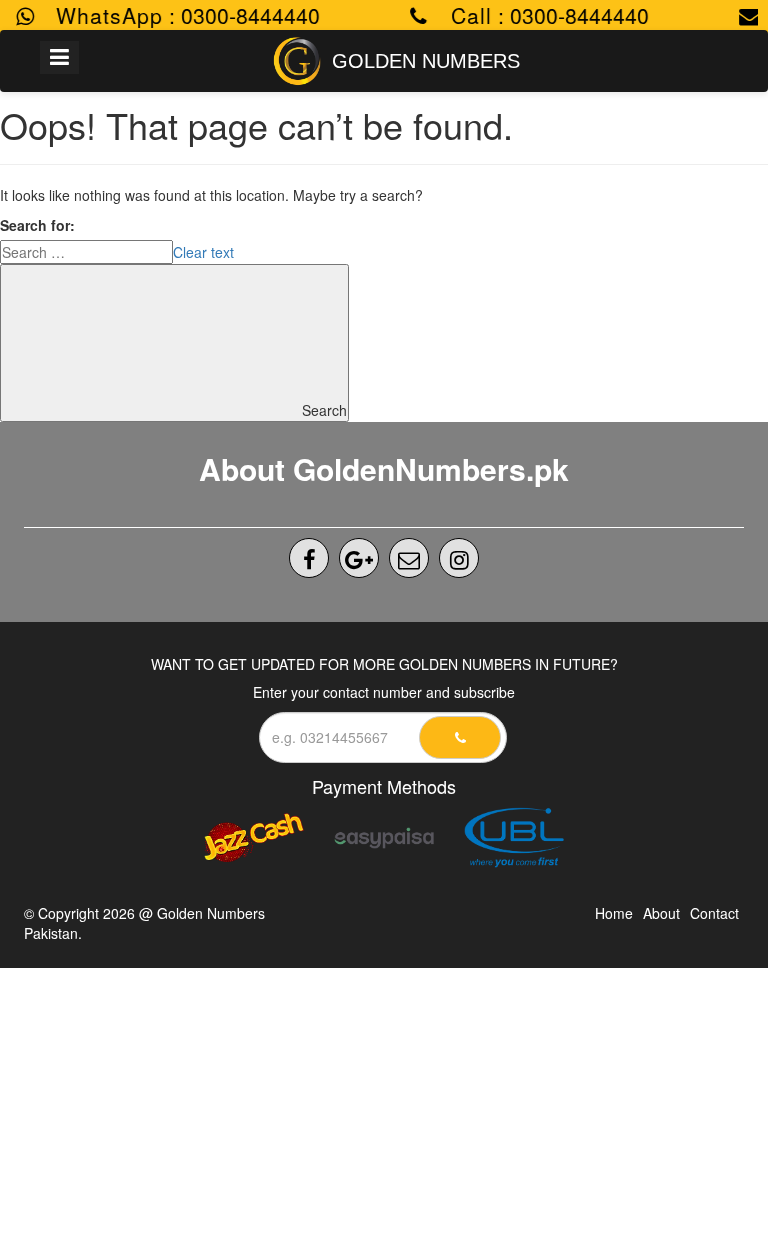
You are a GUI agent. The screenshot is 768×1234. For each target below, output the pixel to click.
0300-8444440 (241, 15)
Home (614, 913)
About (661, 913)
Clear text (203, 252)
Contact (714, 913)
